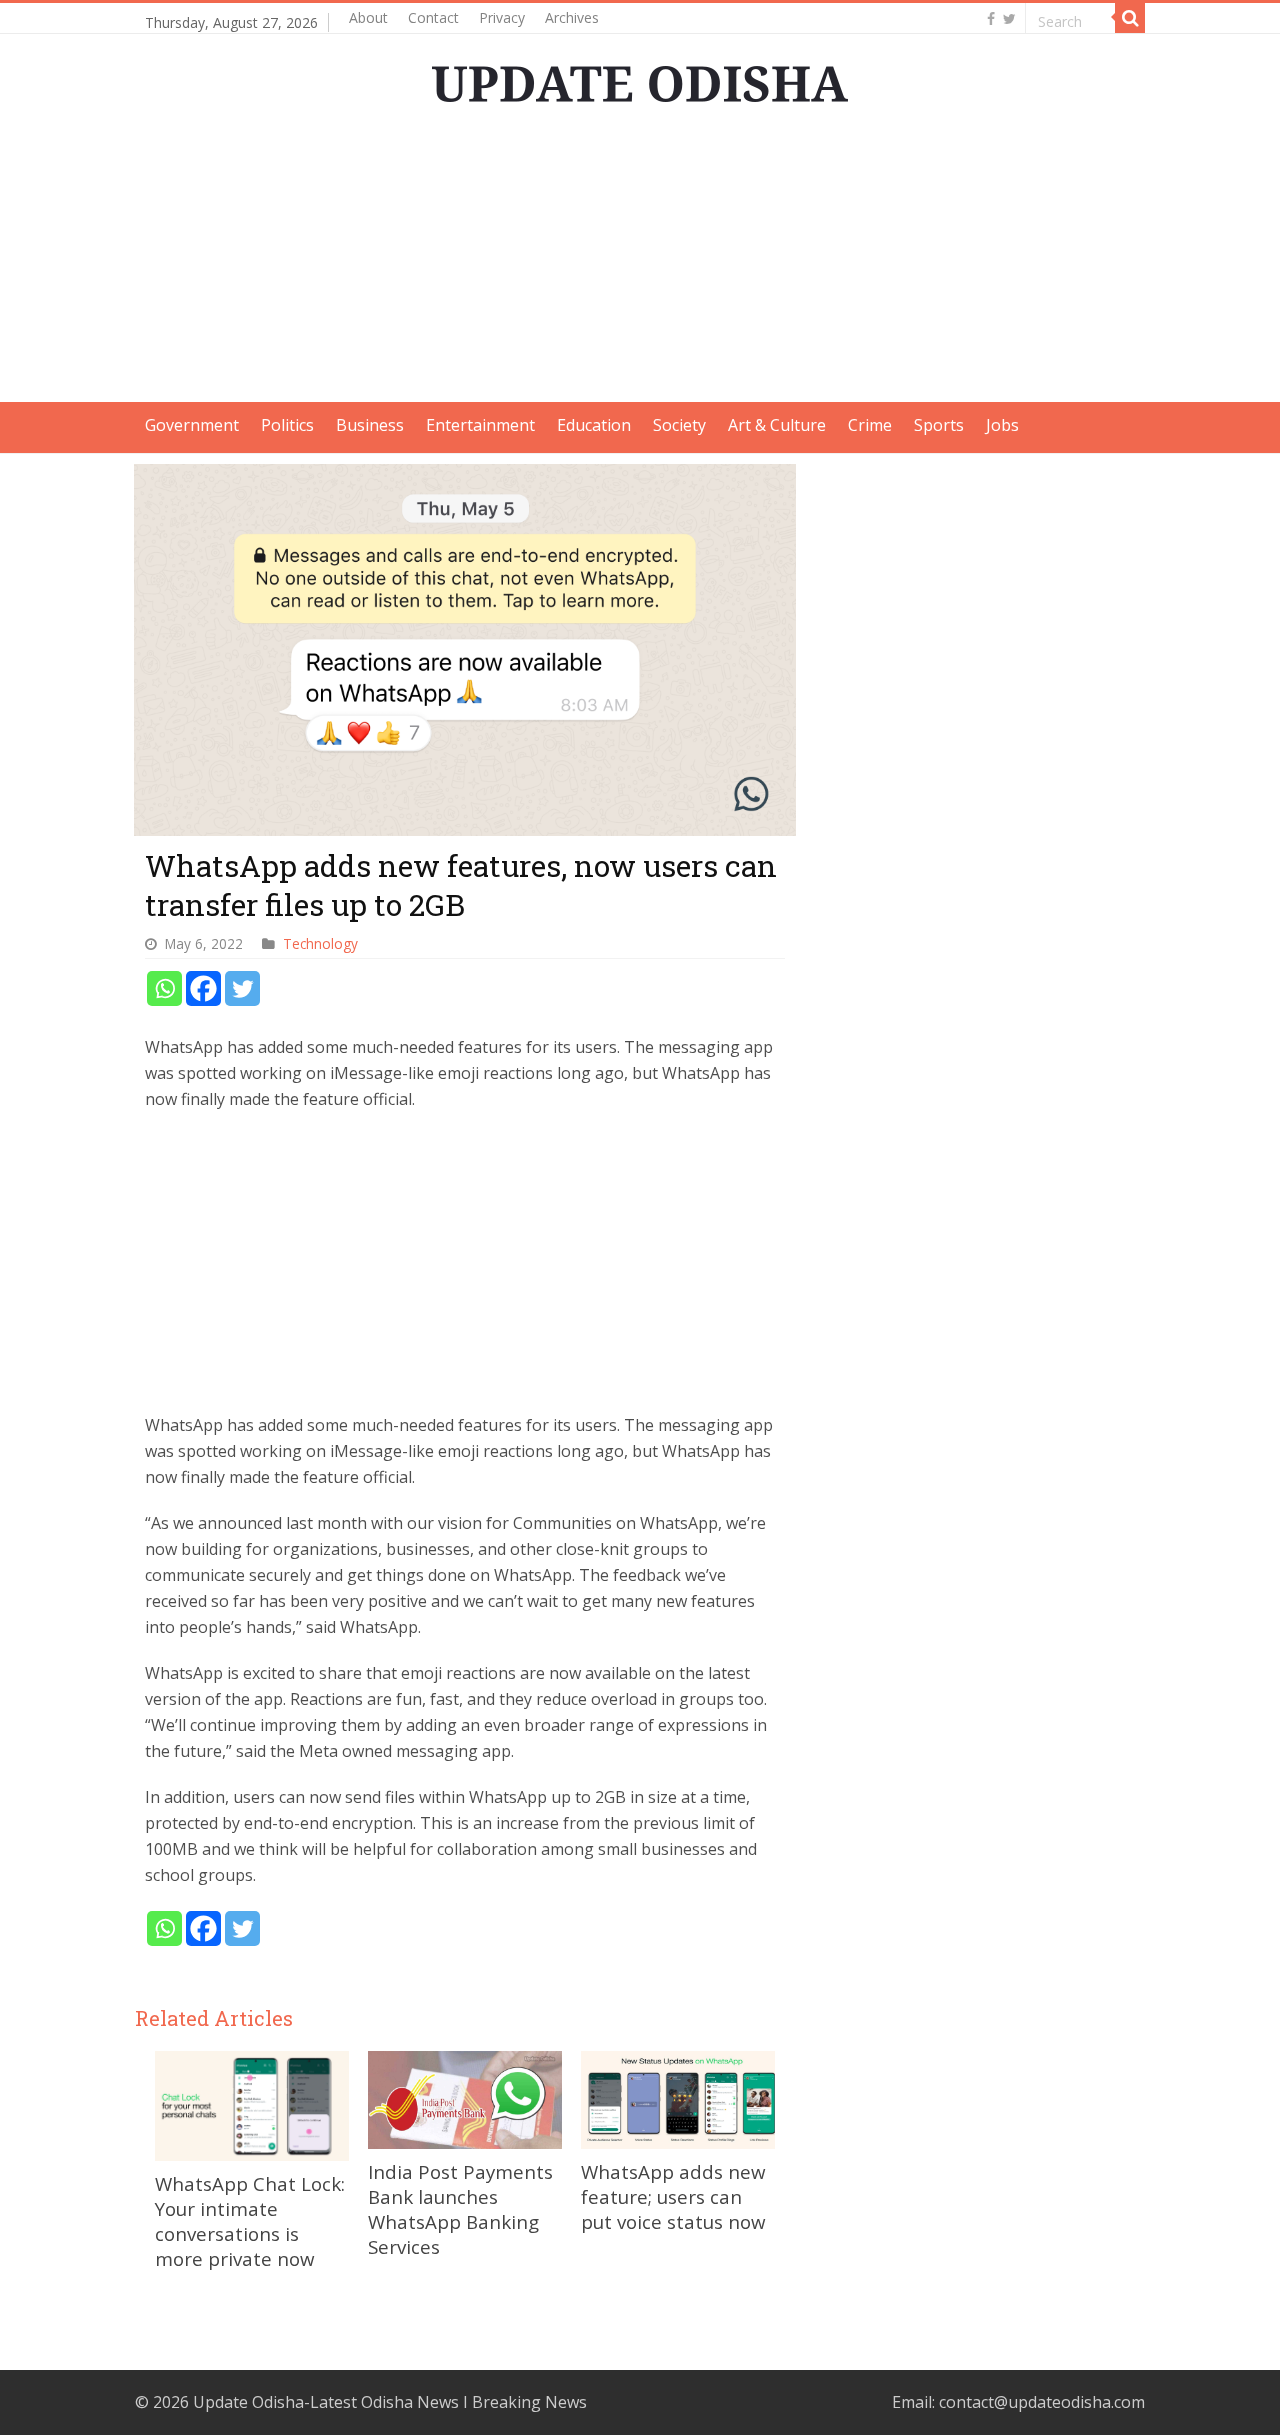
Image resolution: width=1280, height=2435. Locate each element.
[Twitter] (1009, 19)
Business (370, 425)
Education (594, 425)
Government (192, 425)
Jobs (1002, 425)
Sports (939, 425)
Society (679, 425)
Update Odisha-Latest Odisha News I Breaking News (390, 2402)
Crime (870, 425)
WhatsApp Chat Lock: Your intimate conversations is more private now (250, 2221)
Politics (287, 425)
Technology (320, 943)
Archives (572, 17)
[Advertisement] (640, 262)
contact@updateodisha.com (1042, 2402)
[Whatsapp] (164, 988)
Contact (433, 17)
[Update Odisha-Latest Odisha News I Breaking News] (640, 78)
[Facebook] (991, 19)
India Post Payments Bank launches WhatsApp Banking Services (460, 2209)
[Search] (1130, 18)
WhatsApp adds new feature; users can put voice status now (673, 2196)
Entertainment (480, 425)
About (368, 17)
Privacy (502, 17)
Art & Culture (777, 425)
